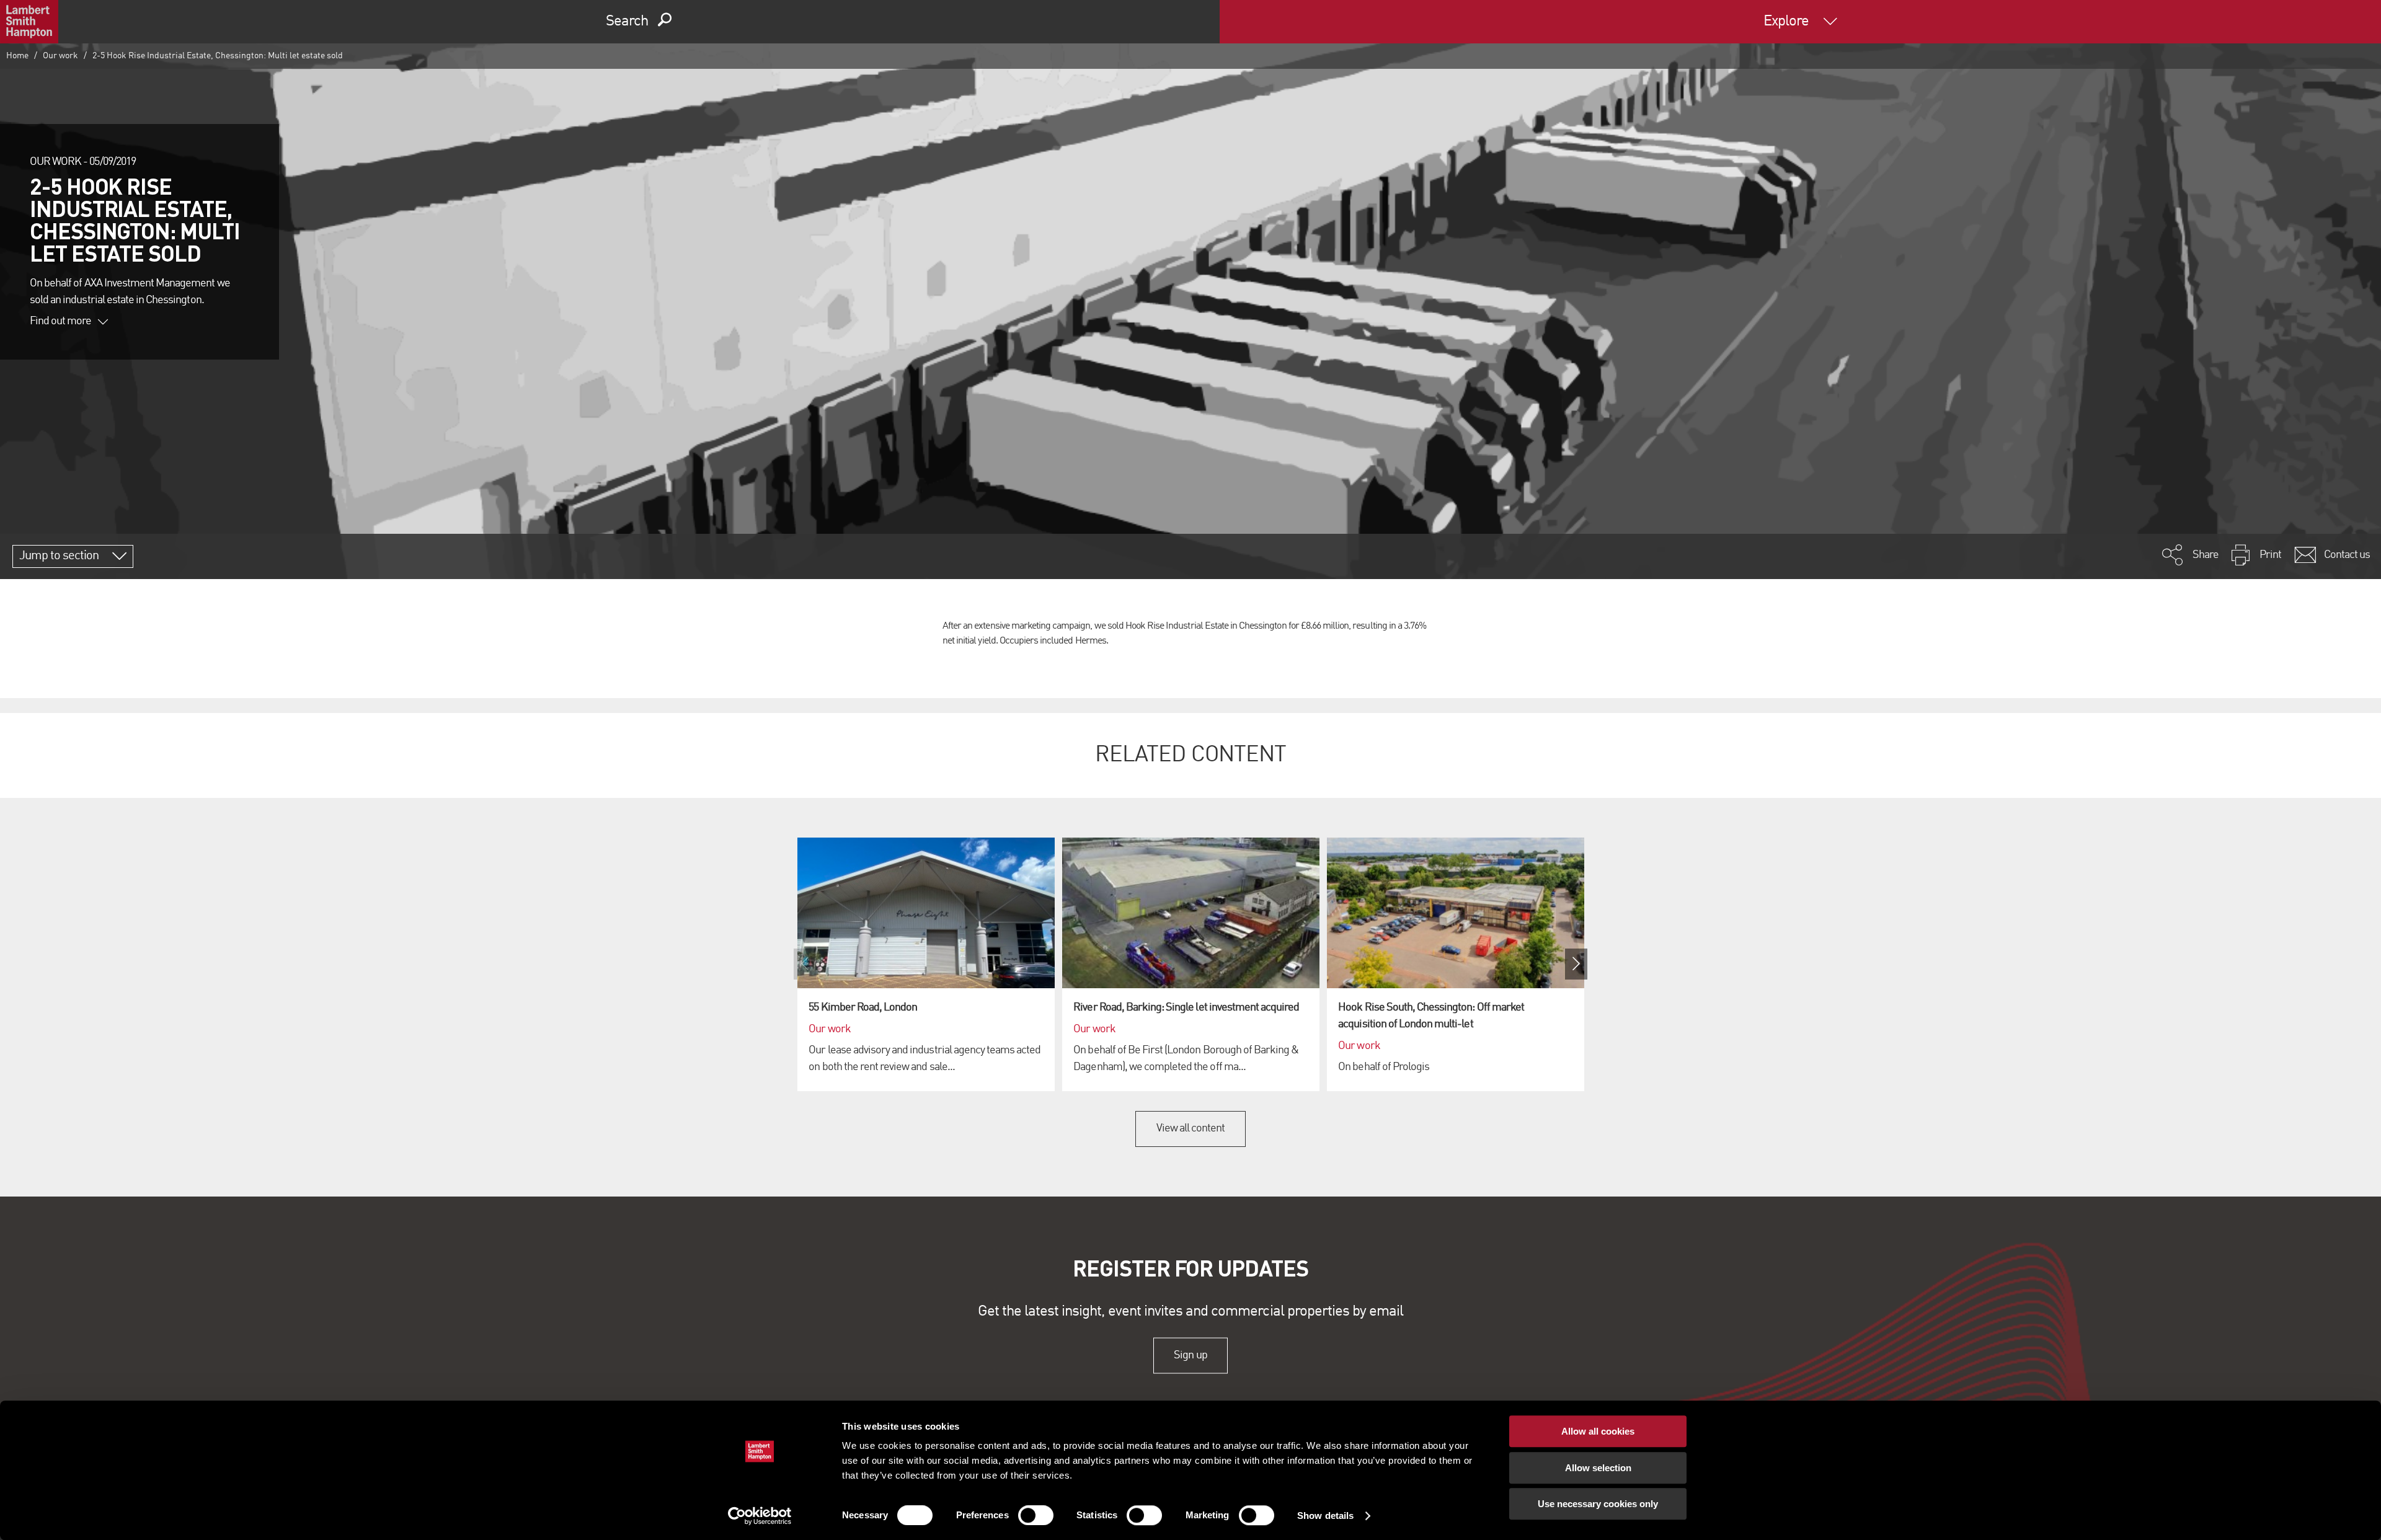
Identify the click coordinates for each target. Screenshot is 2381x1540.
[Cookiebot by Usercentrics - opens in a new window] (760, 1516)
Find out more (61, 321)
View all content (1191, 1128)
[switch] (1036, 1515)
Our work (60, 56)
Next (1576, 964)
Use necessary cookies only (1598, 1504)
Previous (805, 964)
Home (17, 56)
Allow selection (1598, 1468)
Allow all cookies (1598, 1431)
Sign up (1190, 1355)
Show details (1325, 1516)
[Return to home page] (29, 22)
